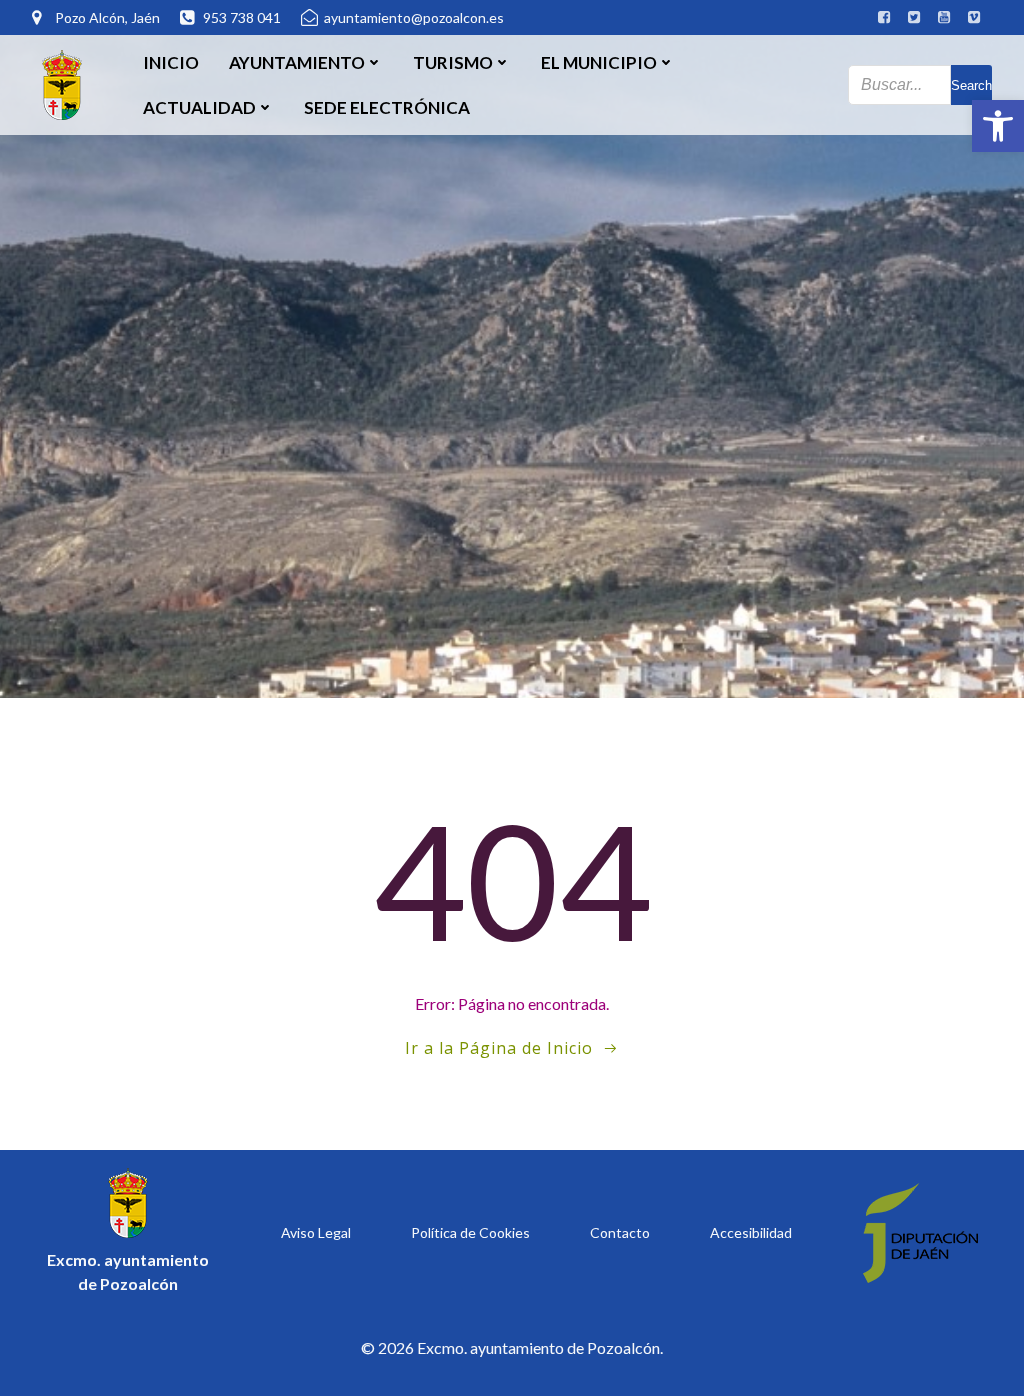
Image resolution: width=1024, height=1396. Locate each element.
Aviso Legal (316, 1232)
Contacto (620, 1232)
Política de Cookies (470, 1232)
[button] (998, 126)
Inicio (171, 62)
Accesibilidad (751, 1232)
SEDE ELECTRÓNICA (387, 107)
